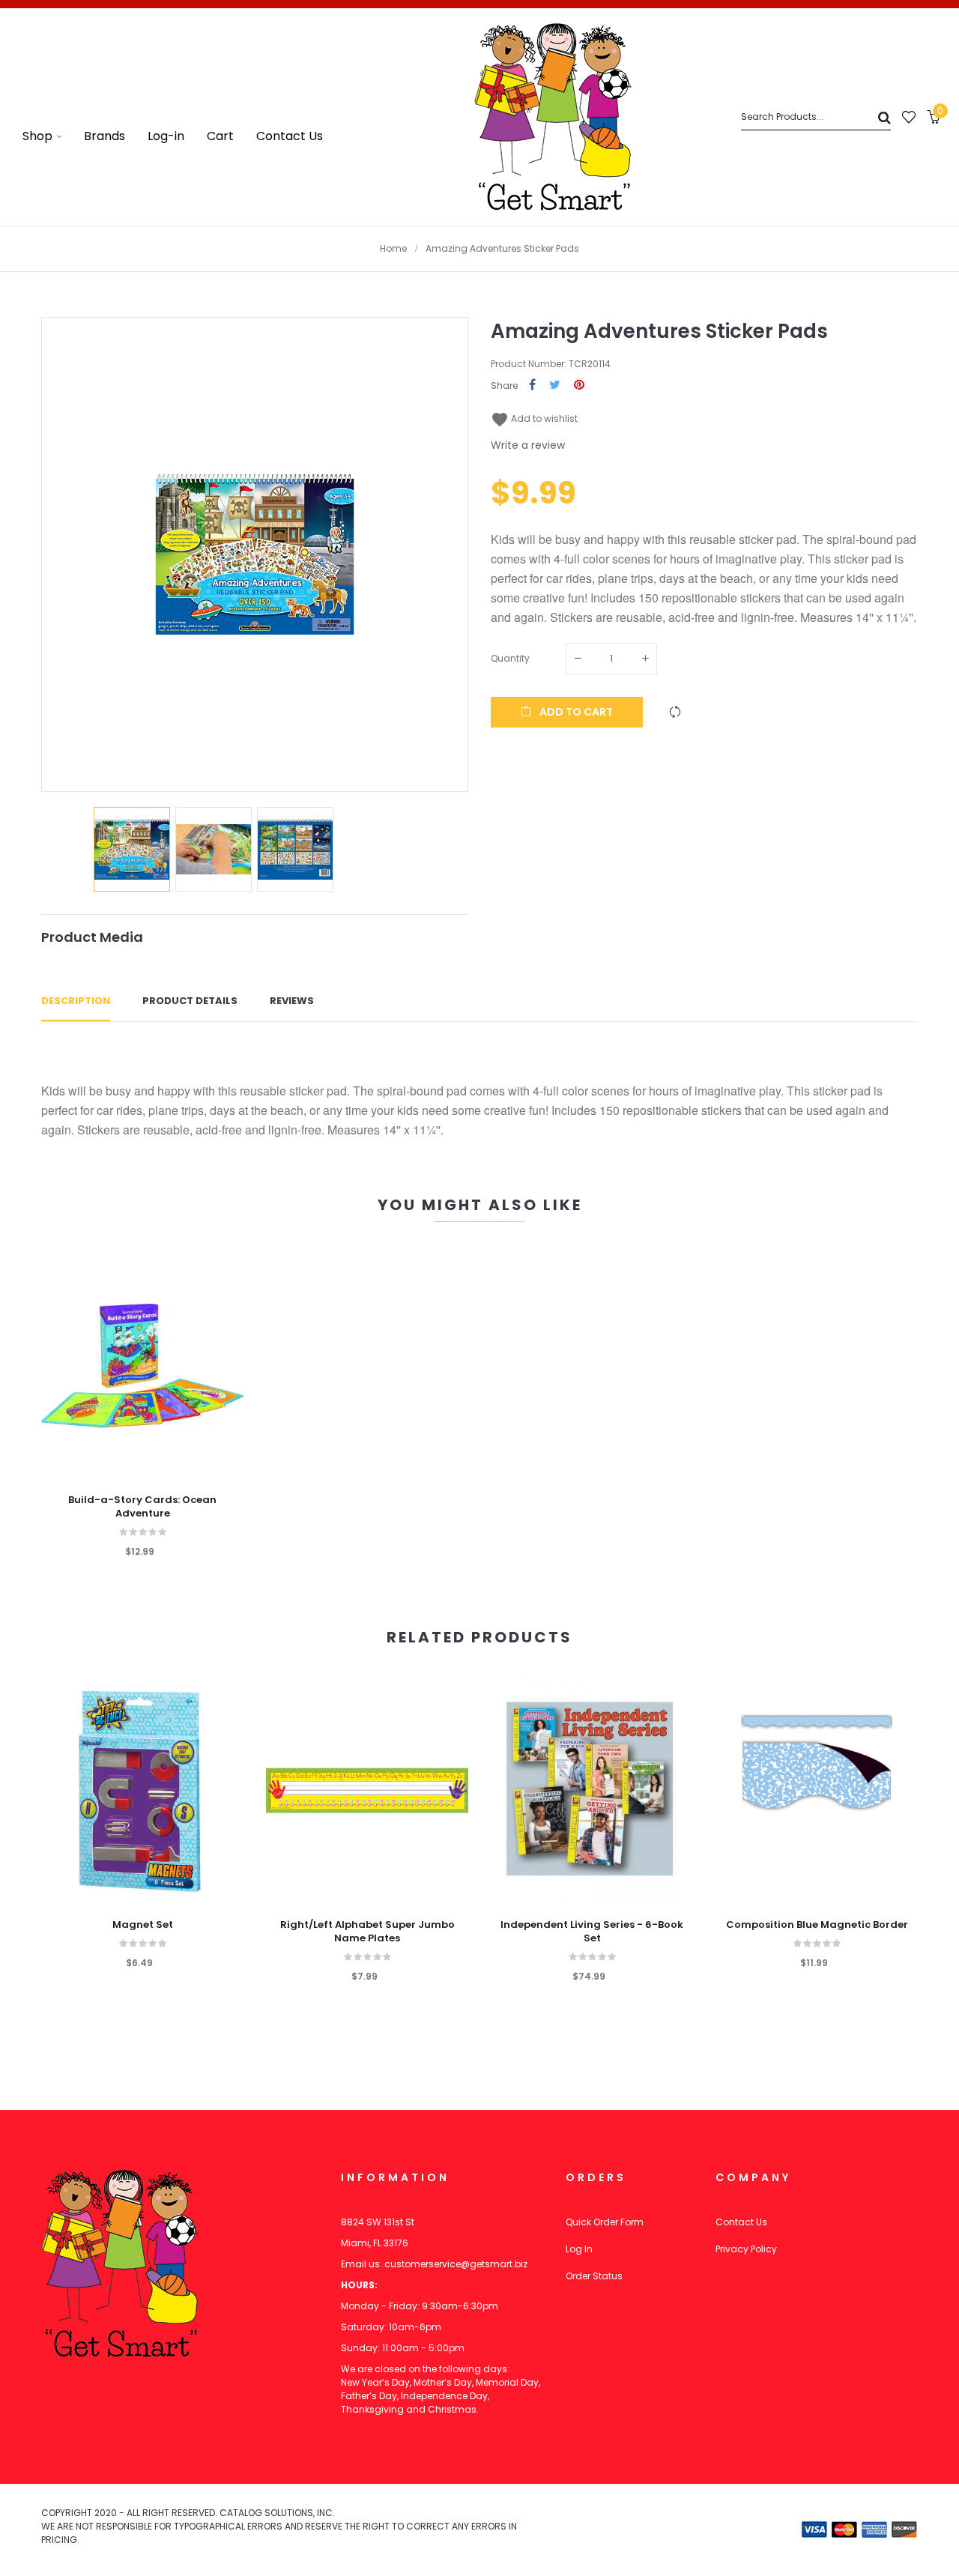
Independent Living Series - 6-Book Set (592, 1932)
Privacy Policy (746, 2249)
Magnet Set (143, 1925)
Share (532, 386)
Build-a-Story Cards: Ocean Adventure (142, 1507)
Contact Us (741, 2222)
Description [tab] (76, 1001)
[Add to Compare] (675, 712)
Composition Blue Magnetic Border (817, 1925)
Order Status (594, 2276)
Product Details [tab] (190, 1001)
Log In (579, 2249)
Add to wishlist (534, 418)
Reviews (292, 1001)
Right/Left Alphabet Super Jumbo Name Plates (367, 1932)
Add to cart (575, 712)
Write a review (528, 445)
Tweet (555, 386)
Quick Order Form (605, 2222)
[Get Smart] (553, 117)
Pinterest (579, 386)
